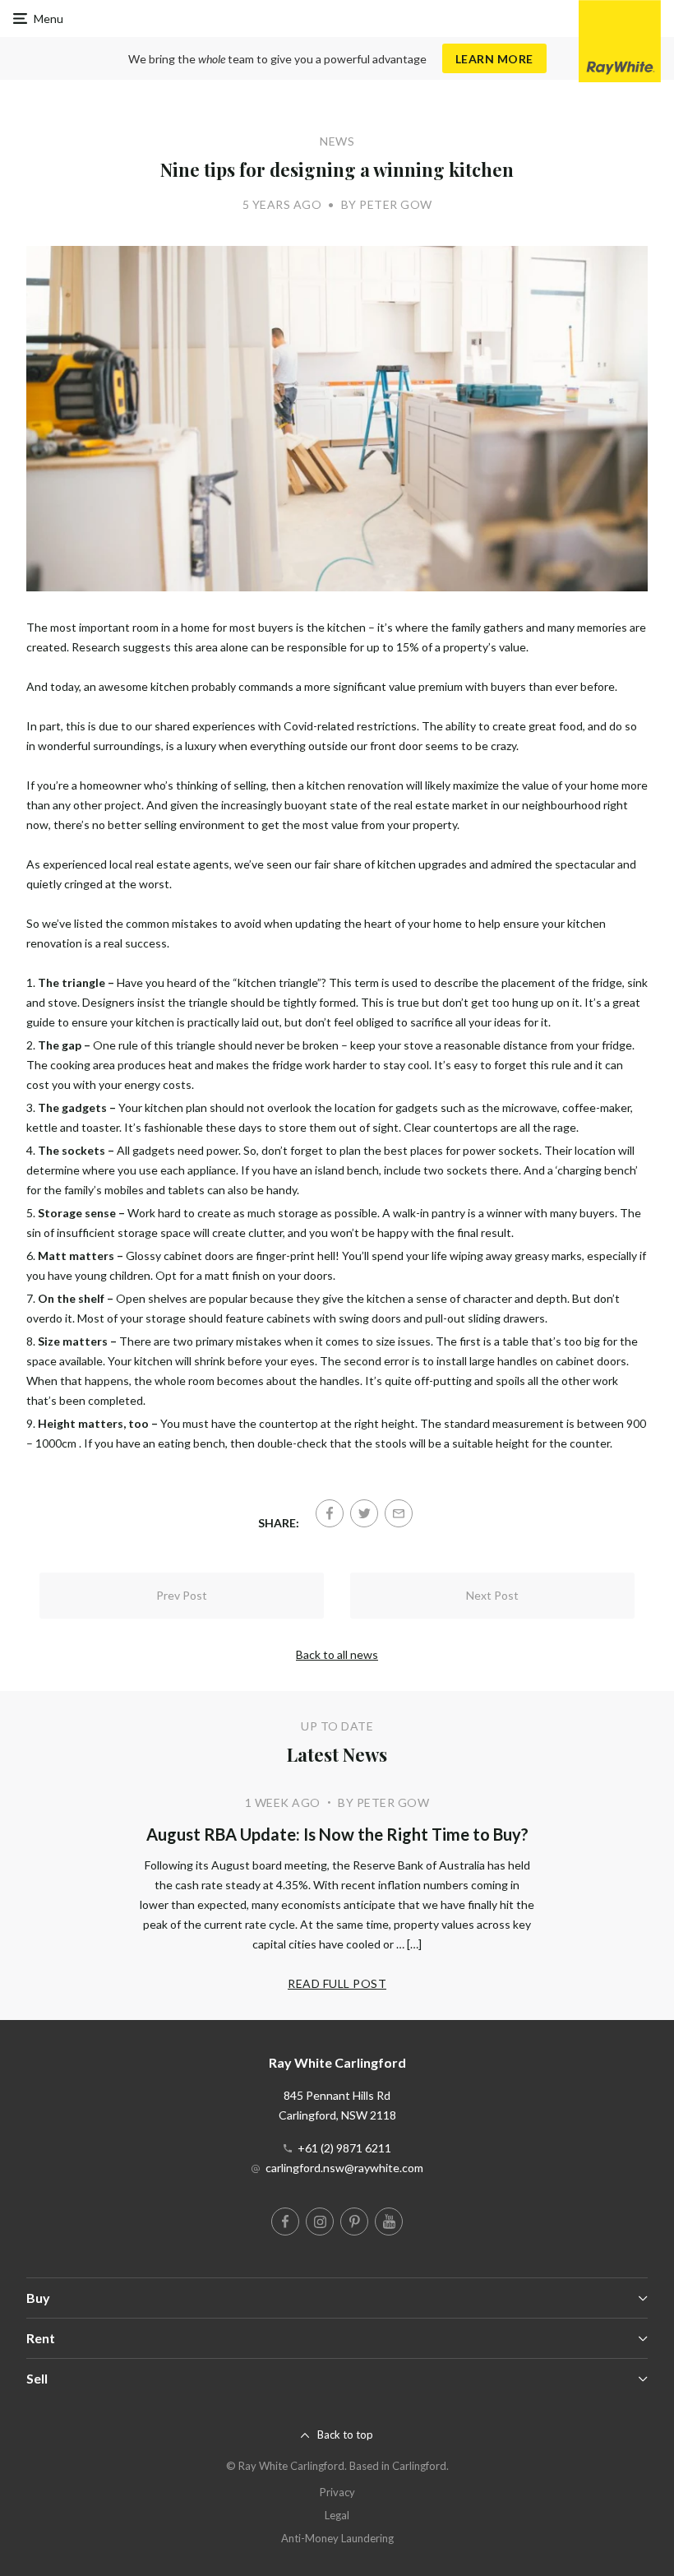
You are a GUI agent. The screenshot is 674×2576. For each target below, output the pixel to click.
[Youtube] (389, 2222)
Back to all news (337, 1654)
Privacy (337, 2492)
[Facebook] (330, 1513)
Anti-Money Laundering (337, 2538)
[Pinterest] (354, 2222)
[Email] (399, 1513)
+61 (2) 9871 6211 (344, 2148)
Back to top (345, 2435)
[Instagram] (320, 2222)
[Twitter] (364, 1513)
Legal (337, 2515)
